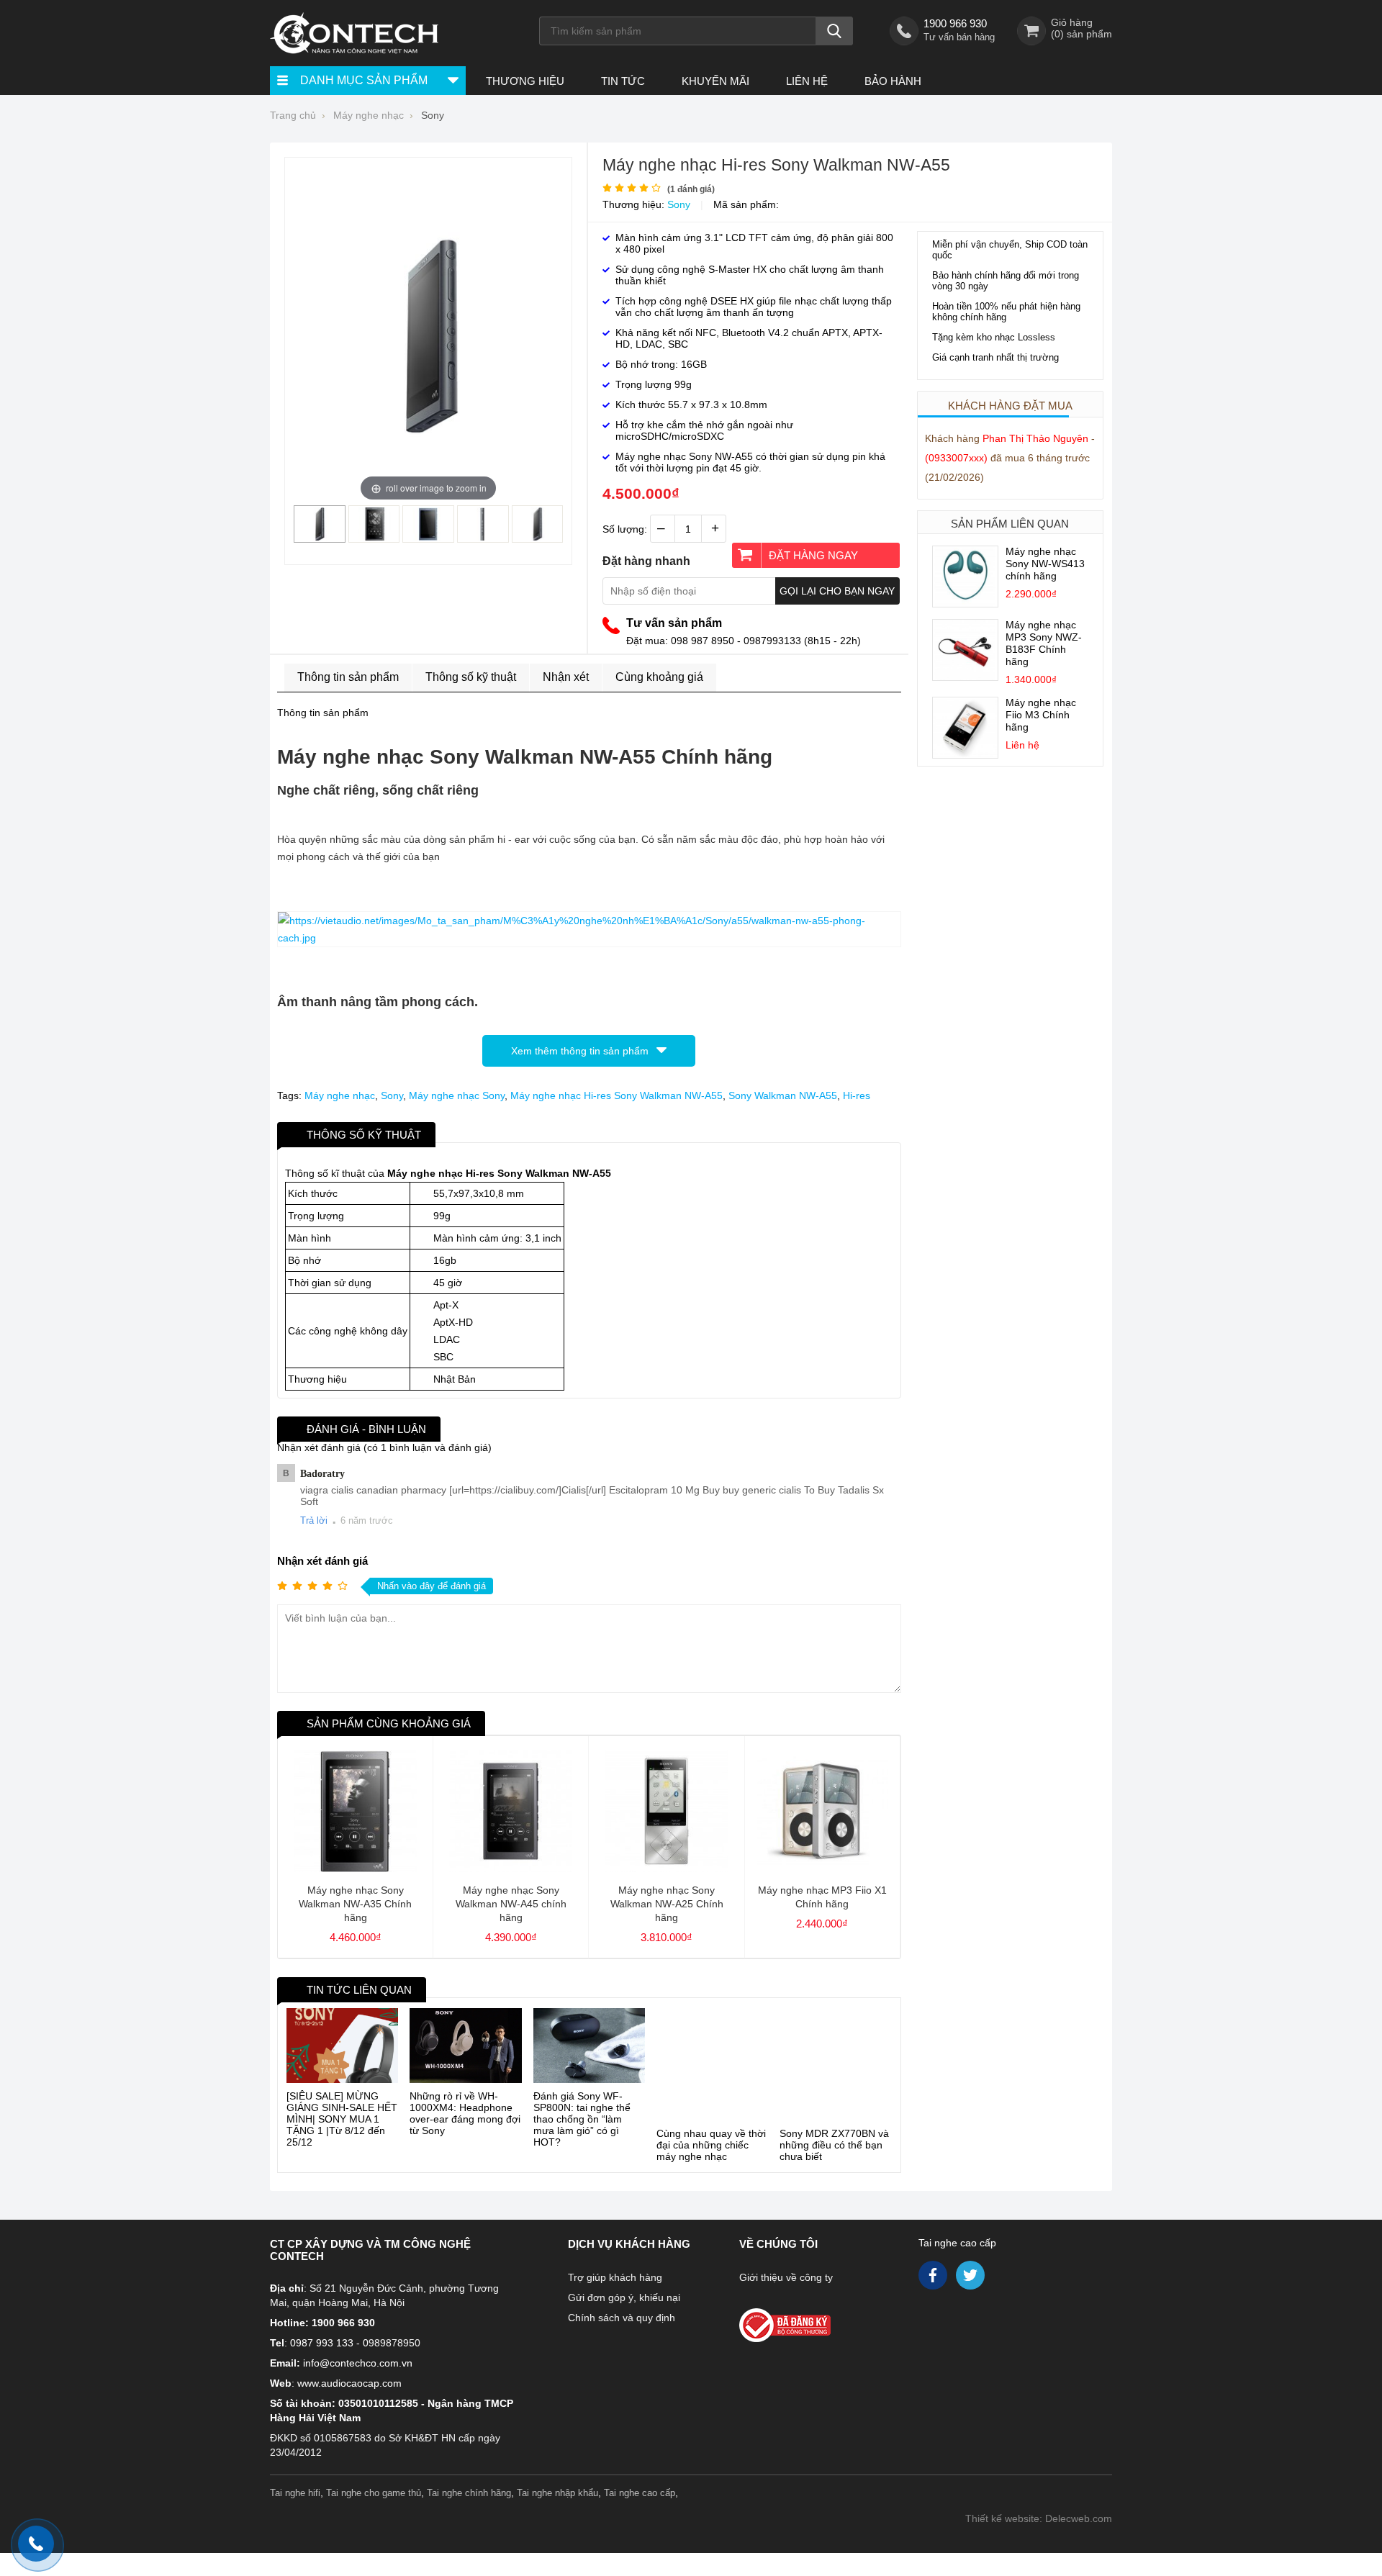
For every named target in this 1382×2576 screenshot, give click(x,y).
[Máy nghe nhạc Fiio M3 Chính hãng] (965, 754)
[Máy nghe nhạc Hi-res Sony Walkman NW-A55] (320, 537)
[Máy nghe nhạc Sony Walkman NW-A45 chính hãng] (511, 1868)
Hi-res (857, 1095)
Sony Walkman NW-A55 (783, 1095)
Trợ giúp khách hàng (615, 2263)
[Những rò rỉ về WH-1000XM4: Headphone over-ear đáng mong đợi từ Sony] (465, 2046)
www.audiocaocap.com (349, 2369)
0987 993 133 (322, 2328)
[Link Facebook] (934, 2264)
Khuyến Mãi (715, 81)
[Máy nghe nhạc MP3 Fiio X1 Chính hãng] (822, 1868)
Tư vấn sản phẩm (674, 623)
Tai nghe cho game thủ (374, 2478)
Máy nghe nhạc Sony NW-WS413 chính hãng (1045, 564)
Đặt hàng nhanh (646, 561)
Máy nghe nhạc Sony (457, 1095)
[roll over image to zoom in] (428, 334)
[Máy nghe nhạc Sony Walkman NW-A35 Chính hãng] (355, 1868)
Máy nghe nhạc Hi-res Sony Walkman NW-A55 (617, 1095)
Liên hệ (807, 81)
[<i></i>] (816, 2306)
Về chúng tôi (778, 2229)
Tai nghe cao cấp (957, 2228)
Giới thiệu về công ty (786, 2263)
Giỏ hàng (1072, 22)
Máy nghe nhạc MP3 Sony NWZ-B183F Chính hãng (1044, 643)
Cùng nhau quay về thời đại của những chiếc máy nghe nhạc (711, 2107)
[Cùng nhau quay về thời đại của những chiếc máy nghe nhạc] (712, 2046)
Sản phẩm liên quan (1010, 524)
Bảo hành (893, 81)
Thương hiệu (525, 81)
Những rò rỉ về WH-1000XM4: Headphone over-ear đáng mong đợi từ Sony (465, 2113)
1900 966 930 (955, 23)
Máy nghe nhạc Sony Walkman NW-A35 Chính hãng (355, 1904)
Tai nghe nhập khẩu (557, 2478)
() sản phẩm (1081, 34)
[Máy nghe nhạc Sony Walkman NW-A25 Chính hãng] (666, 1868)
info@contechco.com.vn (358, 2349)
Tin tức (623, 81)
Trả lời (314, 1520)
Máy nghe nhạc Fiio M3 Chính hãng (1041, 715)
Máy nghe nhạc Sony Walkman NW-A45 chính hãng (511, 1904)
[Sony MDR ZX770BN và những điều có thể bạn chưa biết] (835, 2046)
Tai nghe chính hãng (469, 2478)
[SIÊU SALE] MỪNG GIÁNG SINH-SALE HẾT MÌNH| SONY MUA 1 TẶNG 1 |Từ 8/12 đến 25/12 (342, 2119)
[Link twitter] (971, 2264)
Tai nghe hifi (295, 2478)
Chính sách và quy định (622, 2303)
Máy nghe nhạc (340, 1095)
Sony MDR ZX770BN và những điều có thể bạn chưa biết (834, 2107)
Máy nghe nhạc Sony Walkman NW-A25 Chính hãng (667, 1904)
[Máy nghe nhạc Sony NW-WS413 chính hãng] (965, 603)
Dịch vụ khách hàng (629, 2229)
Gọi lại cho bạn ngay (837, 591)
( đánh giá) (691, 189)
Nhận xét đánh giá (322, 1561)
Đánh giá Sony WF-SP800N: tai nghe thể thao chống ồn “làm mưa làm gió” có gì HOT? (582, 2119)
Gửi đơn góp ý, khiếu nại (624, 2283)
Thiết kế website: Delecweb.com (1039, 2504)
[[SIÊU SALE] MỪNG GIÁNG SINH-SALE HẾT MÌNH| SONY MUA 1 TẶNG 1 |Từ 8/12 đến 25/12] (342, 2046)
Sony (679, 204)
